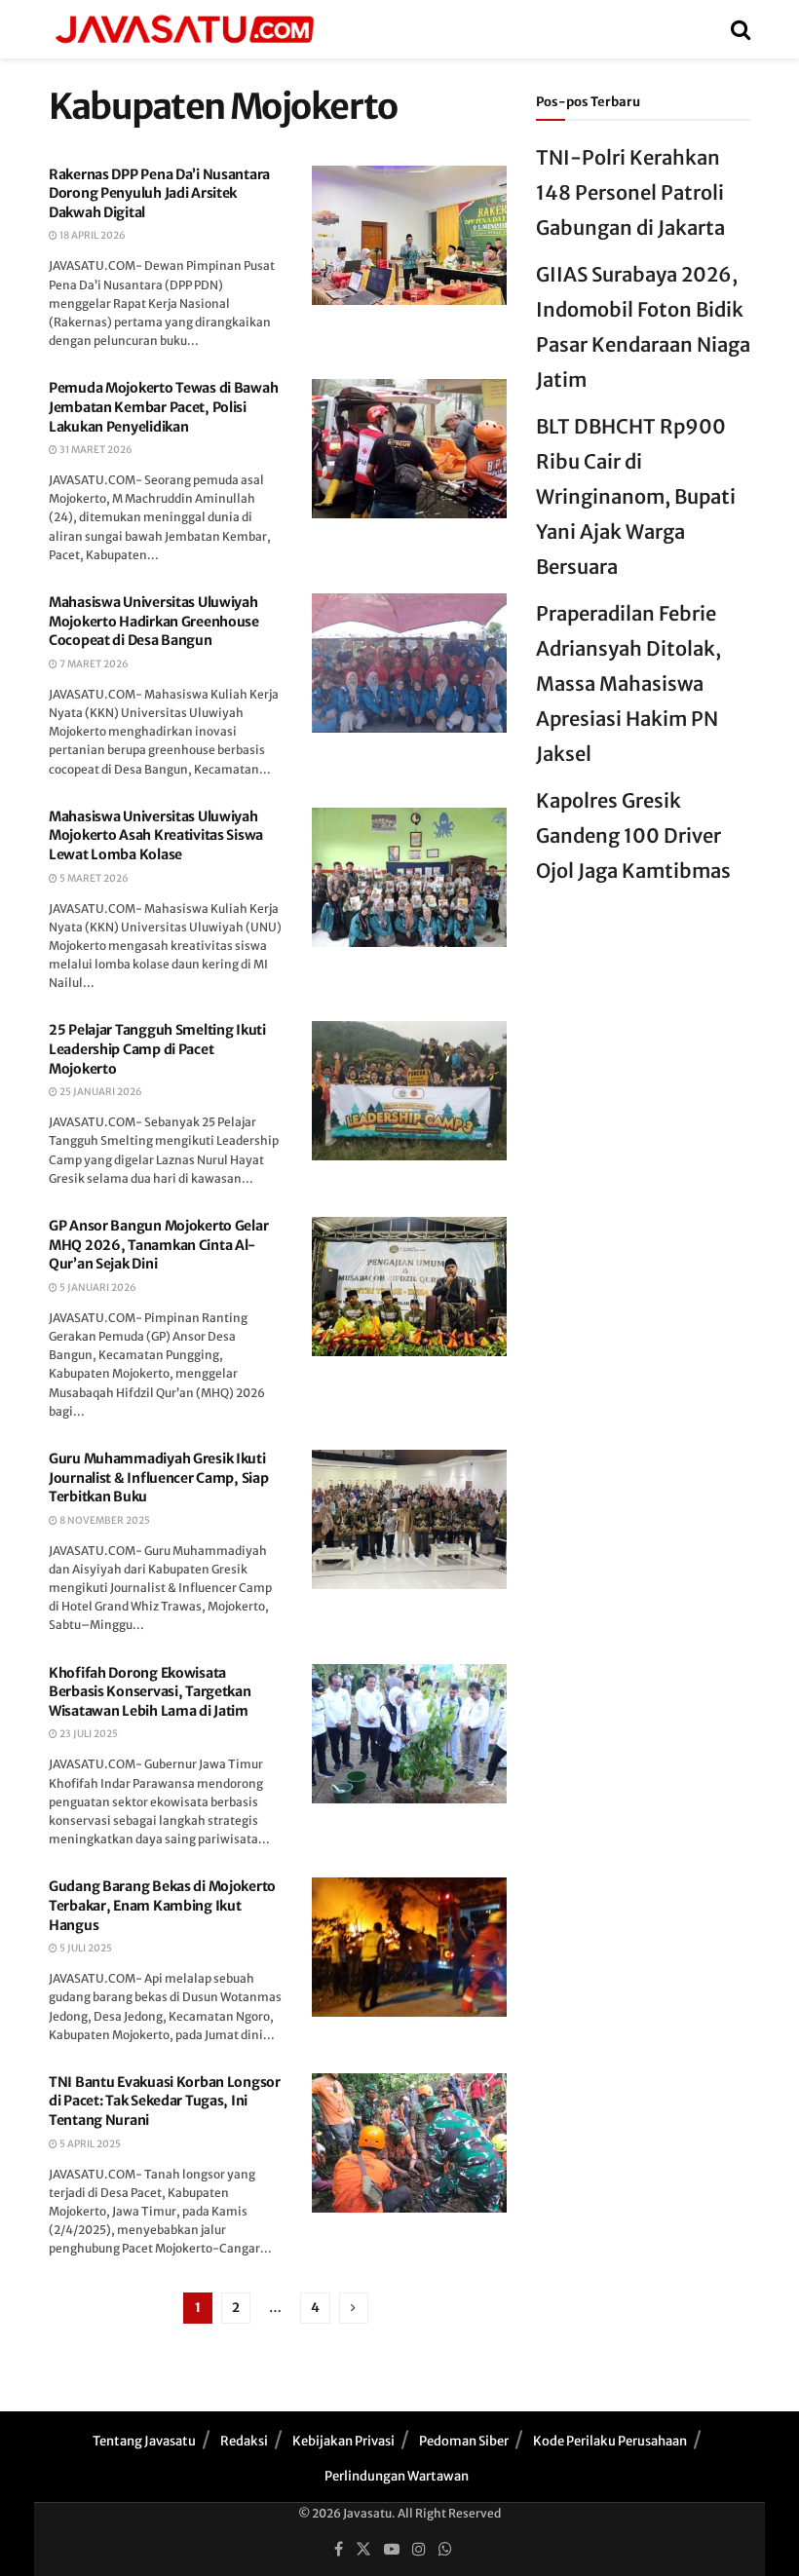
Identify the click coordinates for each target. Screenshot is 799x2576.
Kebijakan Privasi (343, 2441)
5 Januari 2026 (97, 1288)
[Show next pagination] (354, 2308)
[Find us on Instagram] (419, 2549)
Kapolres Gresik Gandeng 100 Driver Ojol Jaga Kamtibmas (633, 835)
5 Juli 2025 (85, 1948)
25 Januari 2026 (100, 1092)
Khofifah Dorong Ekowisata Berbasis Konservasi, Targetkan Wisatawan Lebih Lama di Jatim (150, 1692)
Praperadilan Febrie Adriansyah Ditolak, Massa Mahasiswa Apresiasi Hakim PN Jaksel (628, 683)
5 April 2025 (89, 2144)
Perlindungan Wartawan (397, 2476)
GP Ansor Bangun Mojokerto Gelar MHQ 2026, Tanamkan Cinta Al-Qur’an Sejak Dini (158, 1245)
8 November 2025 (104, 1520)
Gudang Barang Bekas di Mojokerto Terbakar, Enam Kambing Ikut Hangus (162, 1905)
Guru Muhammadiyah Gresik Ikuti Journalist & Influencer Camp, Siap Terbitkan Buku (158, 1477)
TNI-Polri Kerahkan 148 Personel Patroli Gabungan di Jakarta (630, 192)
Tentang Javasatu (144, 2441)
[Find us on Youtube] (392, 2549)
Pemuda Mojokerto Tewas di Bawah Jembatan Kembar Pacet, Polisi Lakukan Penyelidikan (163, 407)
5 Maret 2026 (93, 878)
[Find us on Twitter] (363, 2549)
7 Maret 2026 (93, 664)
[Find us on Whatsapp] (445, 2549)
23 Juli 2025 (88, 1734)
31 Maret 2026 (95, 450)
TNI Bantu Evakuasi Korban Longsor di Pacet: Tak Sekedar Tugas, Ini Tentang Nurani (165, 2101)
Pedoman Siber (464, 2441)
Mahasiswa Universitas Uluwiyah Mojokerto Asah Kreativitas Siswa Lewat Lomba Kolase (156, 835)
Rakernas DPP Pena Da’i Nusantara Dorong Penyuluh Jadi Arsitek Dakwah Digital (159, 193)
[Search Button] (741, 29)
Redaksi (244, 2441)
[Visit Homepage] (184, 29)
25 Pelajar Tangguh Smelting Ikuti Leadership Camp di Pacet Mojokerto (157, 1049)
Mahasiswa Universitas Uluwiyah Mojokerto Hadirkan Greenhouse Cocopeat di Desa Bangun (154, 621)
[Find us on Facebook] (339, 2549)
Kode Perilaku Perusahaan (610, 2441)
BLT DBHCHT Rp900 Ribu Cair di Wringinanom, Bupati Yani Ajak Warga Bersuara (636, 496)
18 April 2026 (92, 235)
